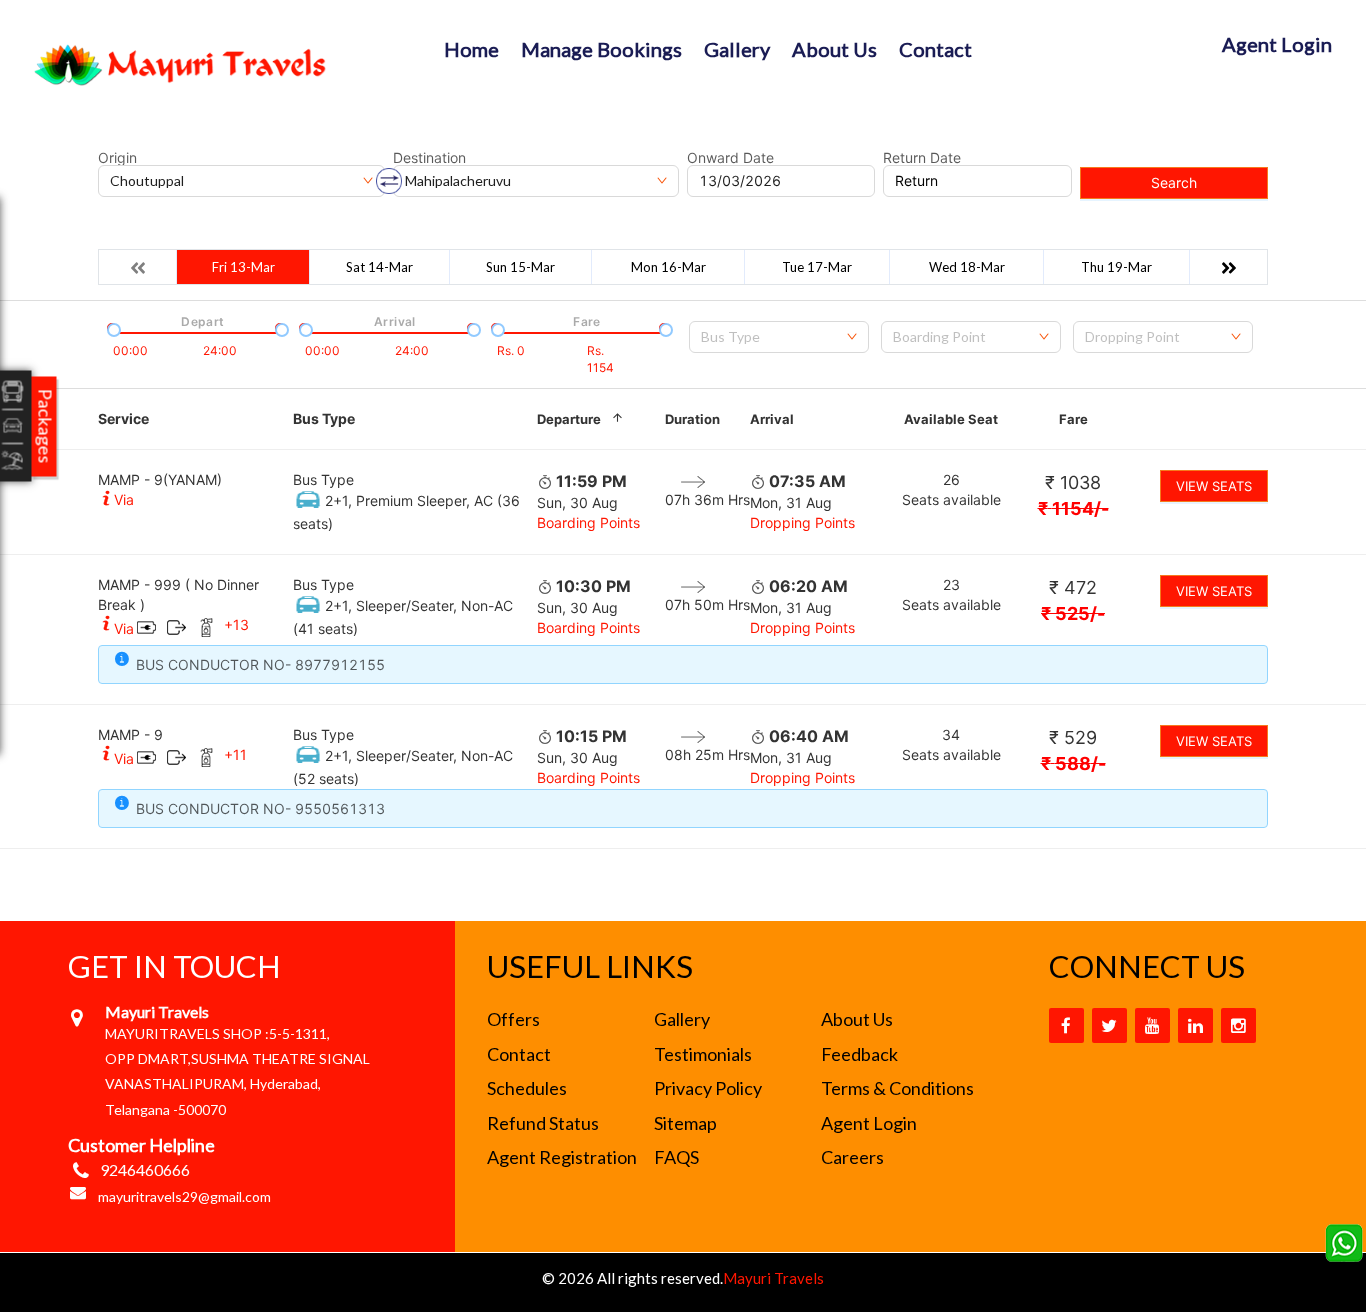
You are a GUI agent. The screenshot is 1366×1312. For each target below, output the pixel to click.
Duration (692, 419)
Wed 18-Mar (967, 267)
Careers (852, 1157)
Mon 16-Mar (668, 267)
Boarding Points (588, 522)
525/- (1073, 613)
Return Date (922, 158)
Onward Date (730, 158)
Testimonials (703, 1054)
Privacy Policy (708, 1088)
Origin (117, 158)
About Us (834, 49)
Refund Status (543, 1123)
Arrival (772, 419)
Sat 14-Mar (379, 267)
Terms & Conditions (897, 1088)
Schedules (527, 1088)
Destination (429, 158)
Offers (513, 1019)
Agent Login (1277, 44)
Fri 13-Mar (243, 267)
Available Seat (951, 419)
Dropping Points (802, 522)
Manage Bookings (601, 49)
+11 (235, 754)
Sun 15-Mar (520, 267)
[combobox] (779, 337)
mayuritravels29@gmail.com (184, 1196)
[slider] (112, 328)
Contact (935, 49)
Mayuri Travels (773, 1278)
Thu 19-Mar (1116, 267)
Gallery (737, 49)
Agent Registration (562, 1157)
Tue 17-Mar (817, 267)
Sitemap (685, 1123)
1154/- (1073, 508)
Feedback (859, 1054)
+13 (236, 624)
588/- (1073, 763)
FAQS (676, 1157)
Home (471, 49)
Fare (1073, 419)
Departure (569, 419)
